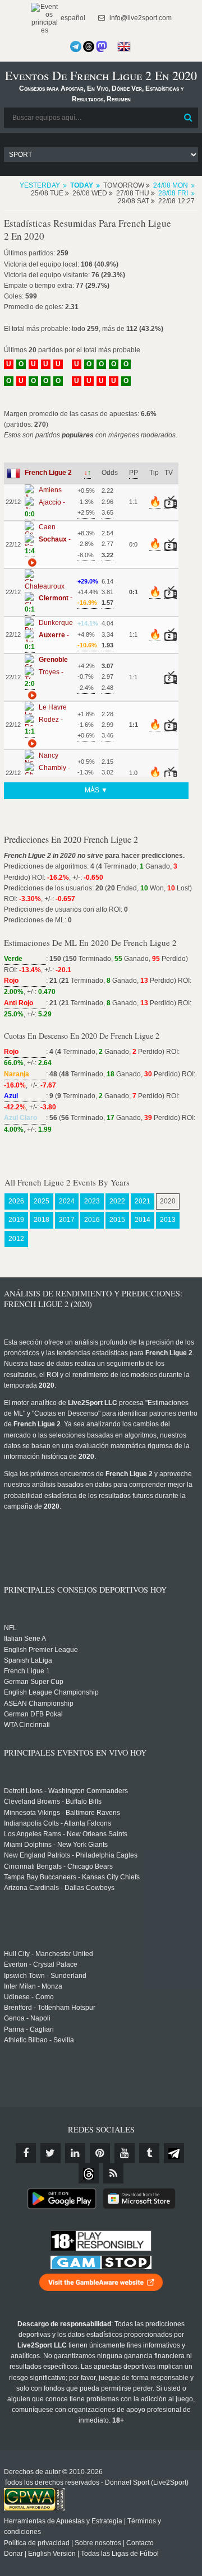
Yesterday (40, 185)
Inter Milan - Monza (33, 1986)
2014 (143, 1220)
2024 (67, 1201)
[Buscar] (189, 118)
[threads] (89, 2173)
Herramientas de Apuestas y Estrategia (63, 2521)
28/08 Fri (173, 193)
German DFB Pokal (33, 1714)
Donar (13, 2554)
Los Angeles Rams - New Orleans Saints (66, 1834)
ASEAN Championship (39, 1704)
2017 (67, 1220)
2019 (16, 1220)
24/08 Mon (171, 185)
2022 (117, 1201)
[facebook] (26, 2153)
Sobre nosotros (98, 2543)
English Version (52, 2554)
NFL (10, 1628)
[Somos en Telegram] (76, 46)
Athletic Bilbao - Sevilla (39, 2040)
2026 (16, 1201)
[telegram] (174, 2153)
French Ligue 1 (27, 1671)
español (72, 18)
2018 (42, 1220)
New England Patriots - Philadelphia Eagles (71, 1855)
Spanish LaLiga (28, 1660)
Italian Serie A (25, 1639)
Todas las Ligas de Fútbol (120, 2554)
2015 (117, 1220)
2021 (143, 1201)
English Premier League (41, 1650)
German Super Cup (34, 1682)
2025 (42, 1201)
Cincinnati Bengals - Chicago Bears (58, 1866)
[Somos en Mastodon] (102, 46)
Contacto (140, 2543)
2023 (92, 1201)
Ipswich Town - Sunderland (45, 1976)
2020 (168, 1201)
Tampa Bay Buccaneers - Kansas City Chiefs (72, 1877)
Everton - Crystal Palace (41, 1964)
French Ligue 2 (48, 473)
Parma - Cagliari (29, 2029)
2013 (168, 1220)
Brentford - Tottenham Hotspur (50, 2008)
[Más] (31, 562)
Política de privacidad (37, 2543)
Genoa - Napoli (27, 2018)
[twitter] (50, 2153)
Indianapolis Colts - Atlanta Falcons (58, 1823)
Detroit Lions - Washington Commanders (66, 1791)
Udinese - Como (29, 1997)
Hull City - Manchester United (49, 1954)
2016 (92, 1220)
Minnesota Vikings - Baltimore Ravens (62, 1813)
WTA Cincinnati (27, 1725)
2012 (16, 1239)
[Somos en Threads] (89, 46)
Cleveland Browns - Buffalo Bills (53, 1802)
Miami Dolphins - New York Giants (56, 1845)
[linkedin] (75, 2153)
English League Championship (51, 1692)
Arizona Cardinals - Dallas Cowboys (59, 1888)
